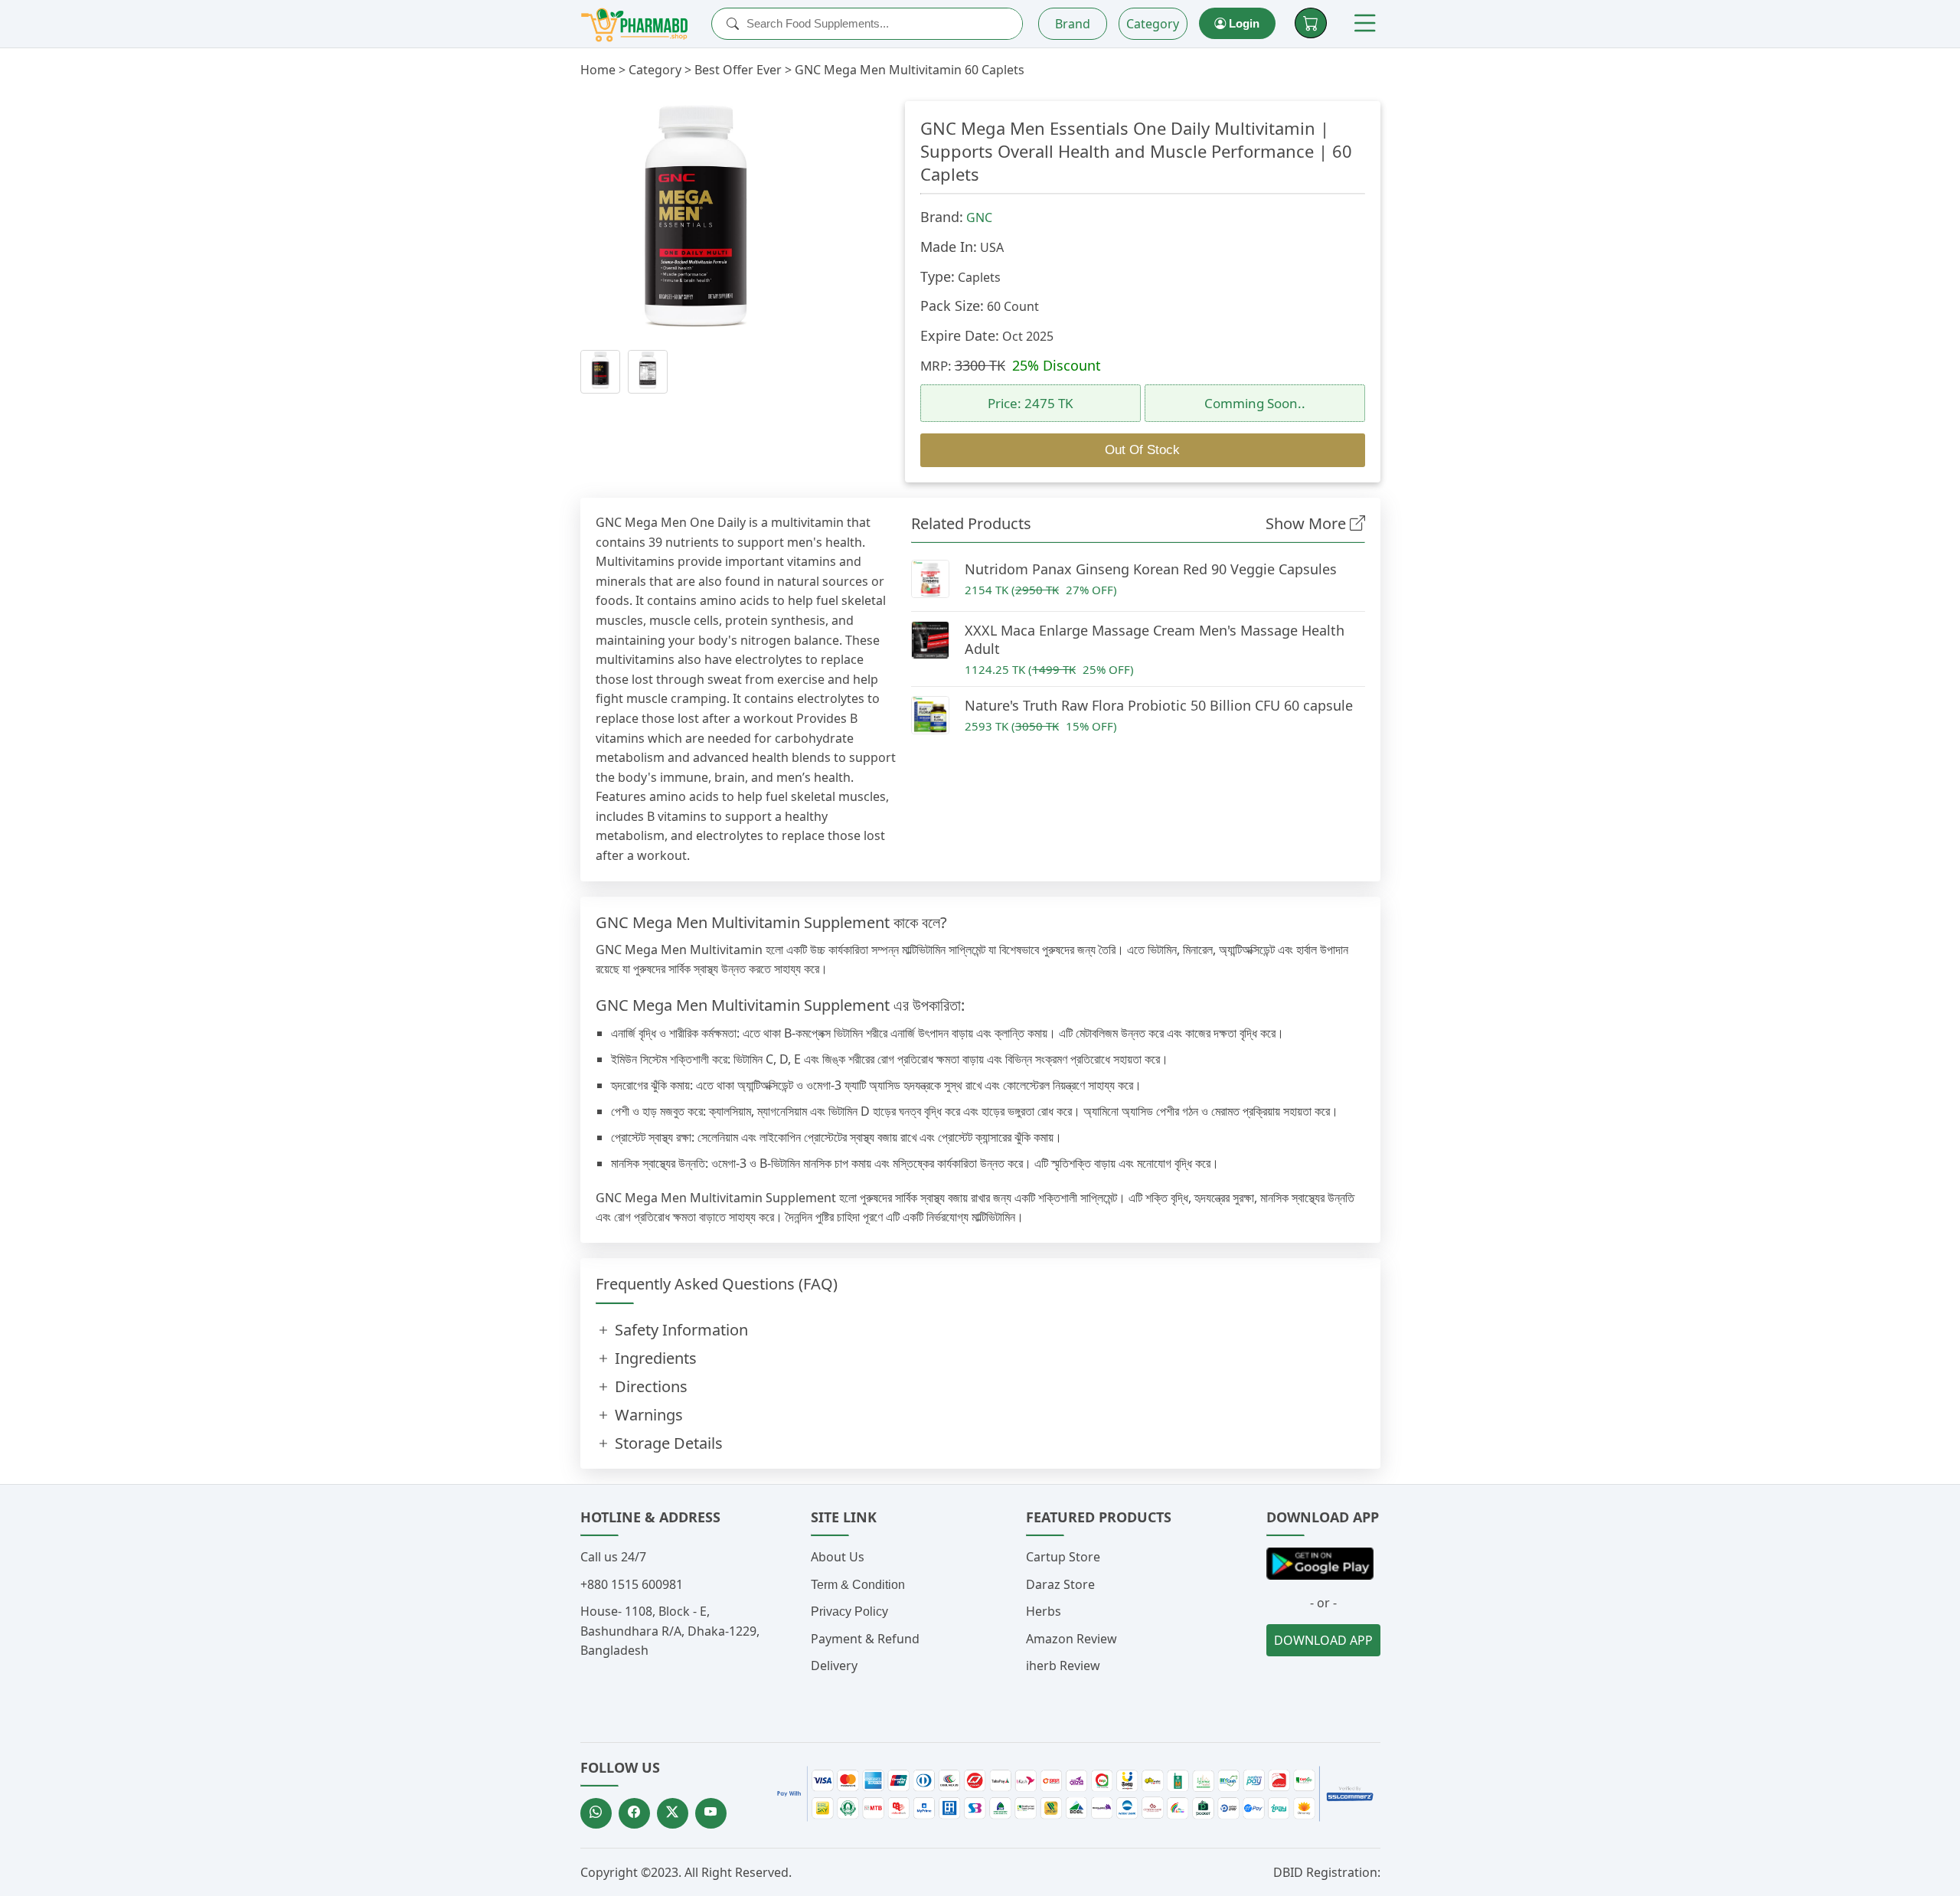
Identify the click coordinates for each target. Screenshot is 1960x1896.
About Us (838, 1557)
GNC (979, 217)
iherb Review (1063, 1666)
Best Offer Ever (738, 70)
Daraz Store (1060, 1584)
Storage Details (667, 1443)
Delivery (834, 1666)
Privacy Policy (849, 1612)
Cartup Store (1063, 1557)
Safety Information (679, 1330)
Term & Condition (858, 1585)
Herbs (1044, 1611)
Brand (1073, 24)
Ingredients (654, 1358)
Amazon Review (1071, 1639)
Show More (1308, 523)
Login (1243, 23)
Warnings (647, 1415)
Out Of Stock (1142, 450)
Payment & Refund (865, 1639)
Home (598, 70)
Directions (649, 1386)
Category (1153, 24)
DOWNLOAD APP (1323, 1640)
